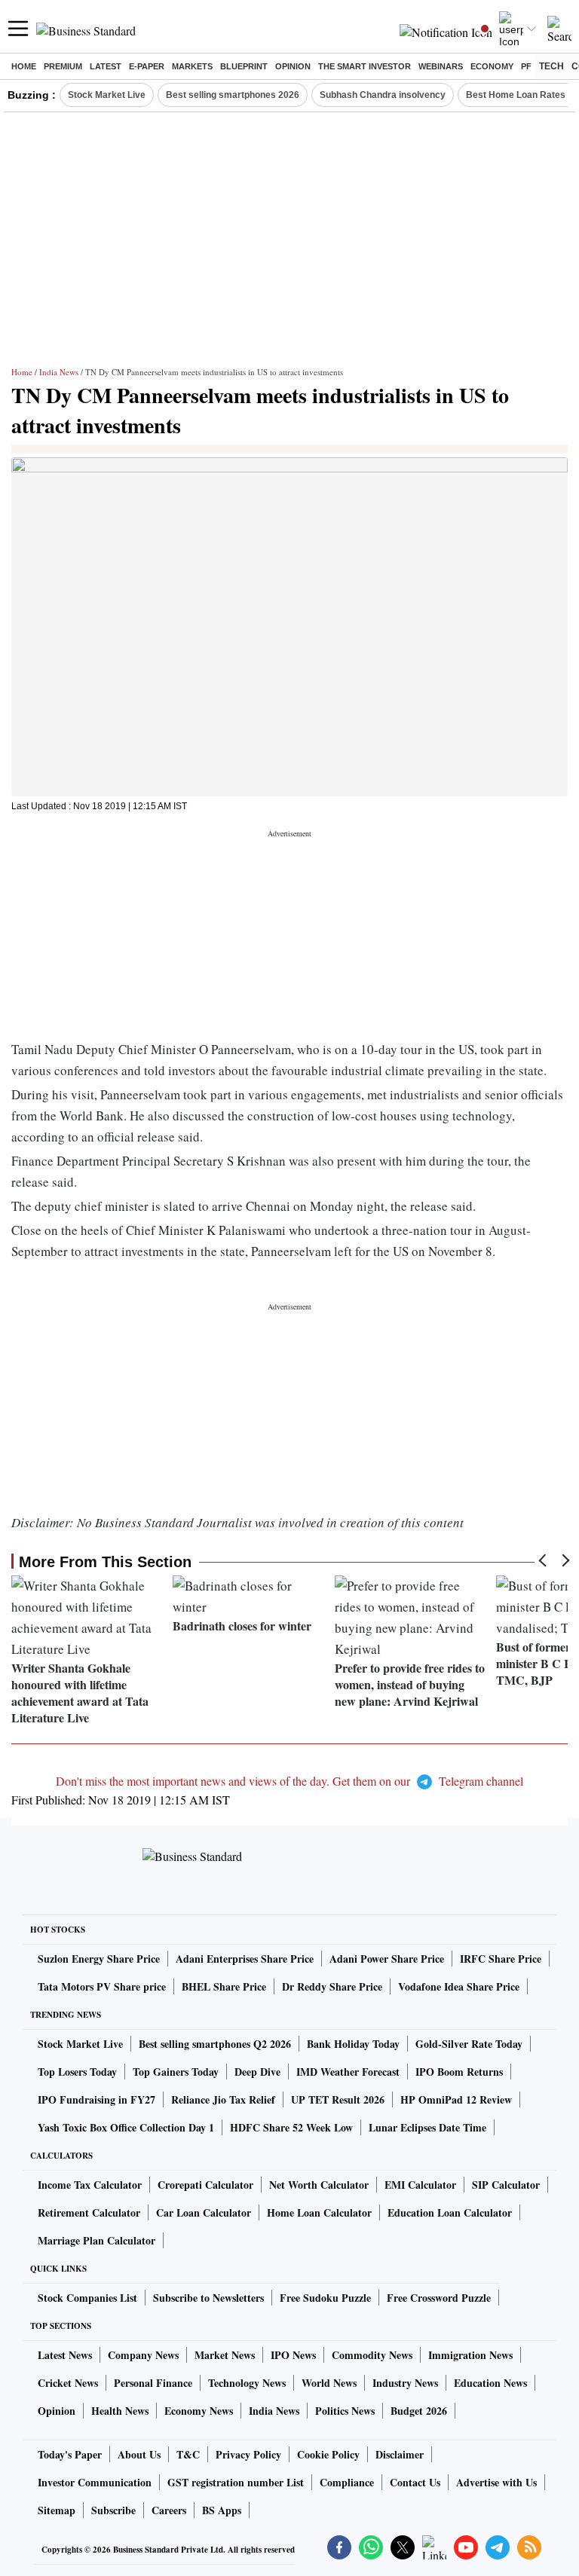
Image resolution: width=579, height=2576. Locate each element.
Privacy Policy (248, 2454)
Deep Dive (257, 2072)
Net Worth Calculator (319, 2185)
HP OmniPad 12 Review (456, 2099)
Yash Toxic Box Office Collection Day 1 (126, 2127)
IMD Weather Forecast (348, 2072)
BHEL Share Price (224, 1986)
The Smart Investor (365, 66)
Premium (63, 66)
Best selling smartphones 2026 (233, 95)
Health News (120, 2411)
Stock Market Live (107, 95)
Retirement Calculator (89, 2212)
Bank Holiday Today (353, 2044)
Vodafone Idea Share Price (459, 1986)
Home (24, 66)
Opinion (293, 66)
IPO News (293, 2355)
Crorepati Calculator (205, 2185)
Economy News (199, 2411)
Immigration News (470, 2355)
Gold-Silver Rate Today (469, 2044)
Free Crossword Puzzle (439, 2298)
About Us (139, 2454)
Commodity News (372, 2355)
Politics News (345, 2411)
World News (329, 2383)
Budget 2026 (419, 2411)
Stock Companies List (87, 2298)
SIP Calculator (506, 2185)
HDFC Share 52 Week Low (291, 2127)
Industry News (405, 2383)
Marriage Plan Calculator (96, 2240)
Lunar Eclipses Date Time (427, 2127)
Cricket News (68, 2383)
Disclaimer (400, 2454)
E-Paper (147, 66)
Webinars (441, 66)
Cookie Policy (328, 2454)
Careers (169, 2510)
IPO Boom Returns (459, 2072)
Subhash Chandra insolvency (383, 95)
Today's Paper (70, 2454)
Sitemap (57, 2510)
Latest (106, 66)
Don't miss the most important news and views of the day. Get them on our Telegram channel (289, 1781)
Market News (225, 2355)
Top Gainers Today (176, 2072)
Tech (551, 66)
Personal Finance (153, 2383)
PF (526, 66)
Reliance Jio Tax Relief (223, 2099)
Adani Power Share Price (387, 1959)
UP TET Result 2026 (338, 2099)
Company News (143, 2355)
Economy (492, 66)
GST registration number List (236, 2482)
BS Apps (222, 2510)
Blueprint (244, 66)
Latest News (65, 2355)
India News (59, 372)
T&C (188, 2454)
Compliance (347, 2482)
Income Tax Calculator (90, 2185)
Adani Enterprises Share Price (245, 1959)
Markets (192, 66)
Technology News (247, 2383)
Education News (490, 2383)
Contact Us (415, 2482)
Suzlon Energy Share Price (99, 1959)
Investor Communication (95, 2482)
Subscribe (113, 2510)
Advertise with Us (496, 2482)
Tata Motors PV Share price (102, 1986)
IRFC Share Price (501, 1959)
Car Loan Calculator (204, 2212)
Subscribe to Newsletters (208, 2298)
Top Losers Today (77, 2072)
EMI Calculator (420, 2185)
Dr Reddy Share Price (332, 1986)
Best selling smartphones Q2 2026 (215, 2044)
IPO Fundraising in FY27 (96, 2099)
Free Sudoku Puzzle (325, 2298)
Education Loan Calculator (450, 2212)
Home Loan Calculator (319, 2212)
